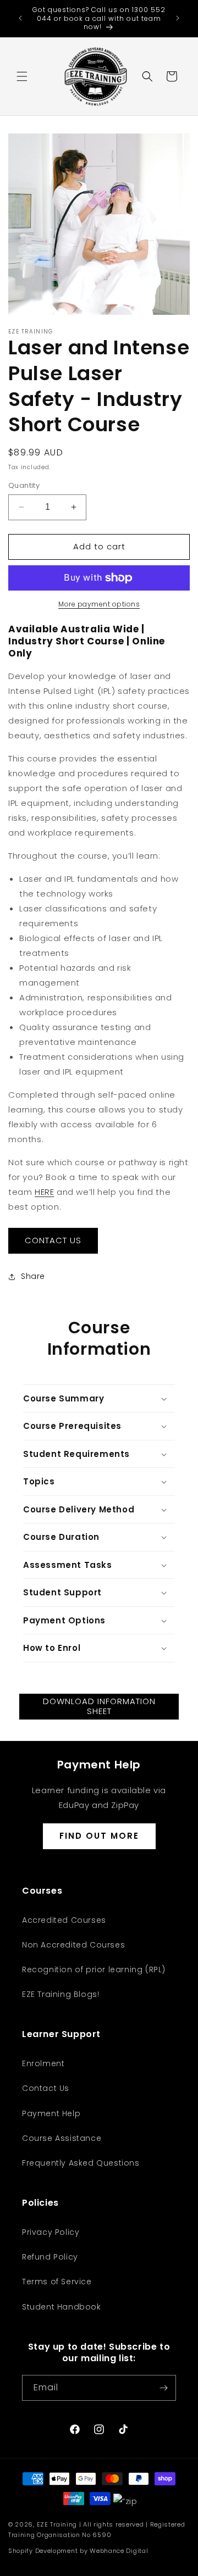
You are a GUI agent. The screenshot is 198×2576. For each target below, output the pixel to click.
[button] (22, 76)
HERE (44, 1192)
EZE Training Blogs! (61, 1994)
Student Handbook (62, 2307)
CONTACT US (53, 1240)
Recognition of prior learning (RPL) (94, 1969)
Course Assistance (62, 2138)
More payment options (99, 604)
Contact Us (46, 2088)
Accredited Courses (64, 1920)
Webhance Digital (119, 2551)
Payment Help (51, 2113)
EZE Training (57, 2524)
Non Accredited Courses (73, 1945)
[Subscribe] (163, 2388)
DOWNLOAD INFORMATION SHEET (99, 1706)
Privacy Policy (51, 2232)
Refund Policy (50, 2257)
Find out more (99, 1836)
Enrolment (43, 2063)
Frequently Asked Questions (81, 2163)
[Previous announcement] (20, 18)
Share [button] (33, 1276)
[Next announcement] (178, 18)
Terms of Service (57, 2282)
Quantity (24, 485)
